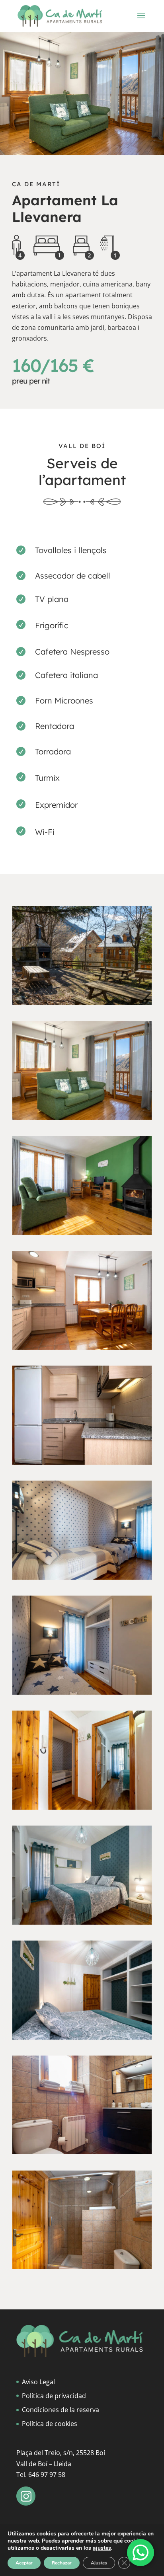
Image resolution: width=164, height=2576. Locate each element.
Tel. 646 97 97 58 (41, 2475)
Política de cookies (50, 2424)
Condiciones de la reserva (61, 2410)
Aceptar (24, 2563)
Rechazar (62, 2563)
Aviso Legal (38, 2382)
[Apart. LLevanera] (82, 1003)
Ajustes (99, 2563)
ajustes (102, 2548)
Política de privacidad (54, 2396)
